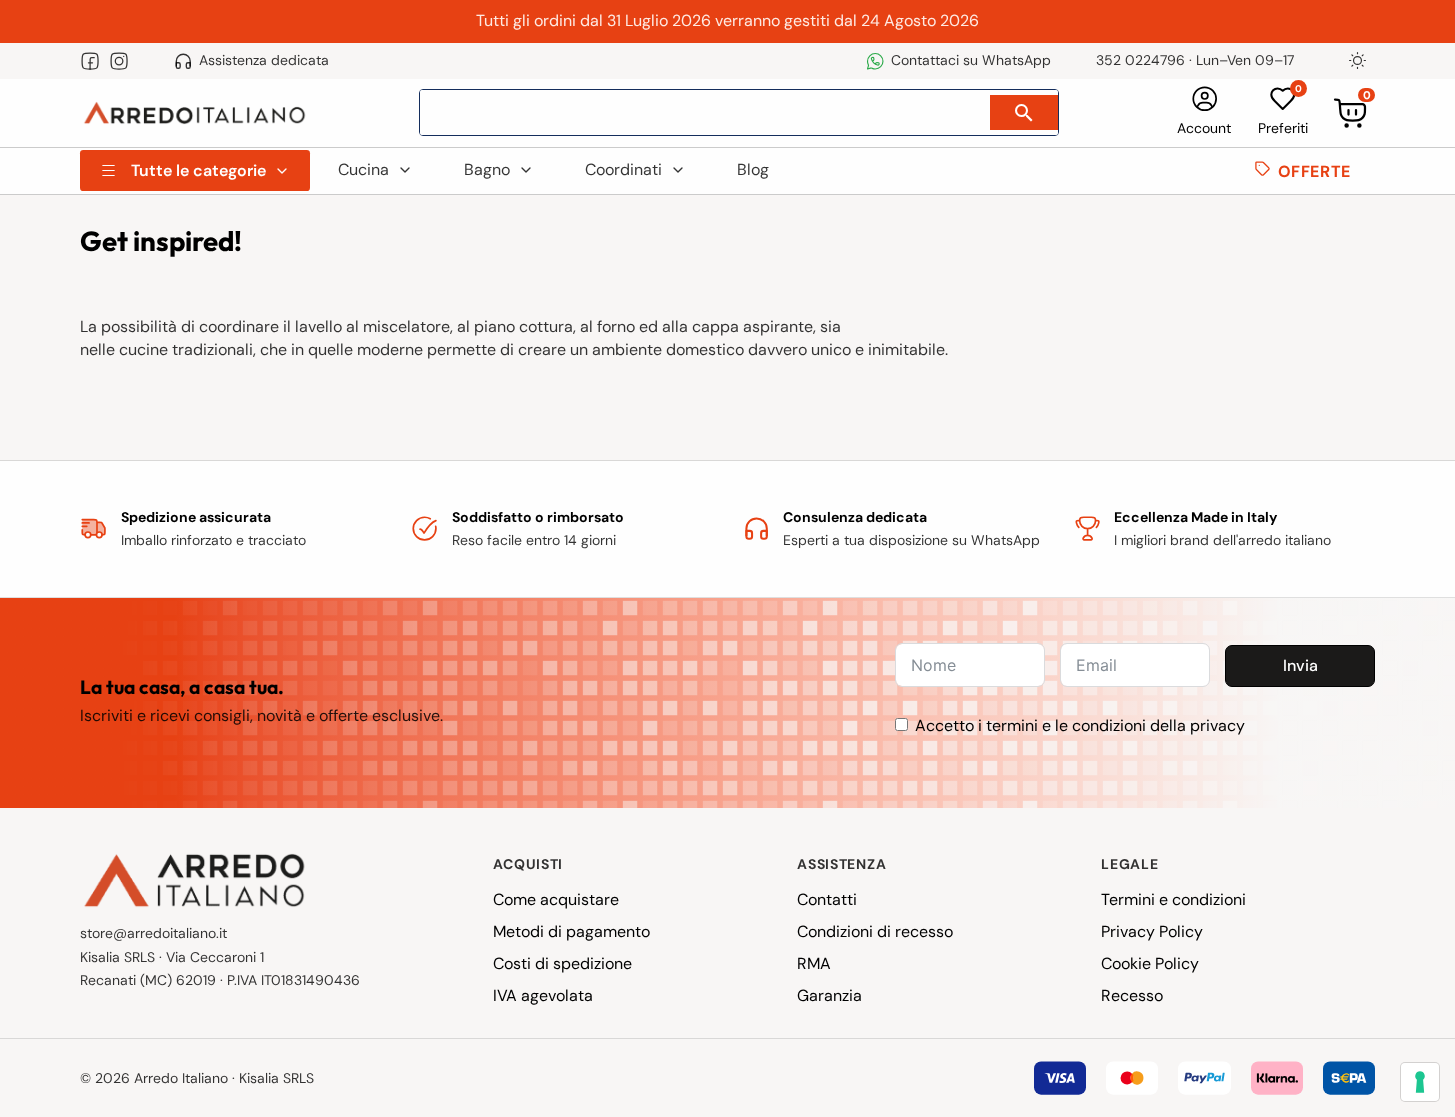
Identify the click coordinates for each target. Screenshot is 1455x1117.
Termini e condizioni (1173, 899)
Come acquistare (556, 899)
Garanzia (829, 995)
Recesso (1132, 995)
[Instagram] (119, 61)
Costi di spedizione (562, 963)
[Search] (1024, 112)
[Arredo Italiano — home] (194, 112)
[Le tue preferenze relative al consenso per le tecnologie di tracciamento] (1420, 1082)
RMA (814, 963)
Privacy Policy (1152, 931)
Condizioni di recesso (875, 931)
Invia (1300, 665)
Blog (753, 169)
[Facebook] (90, 61)
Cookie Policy (1150, 963)
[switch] (1357, 61)
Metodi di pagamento (571, 931)
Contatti (827, 899)
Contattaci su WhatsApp (971, 60)
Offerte (1314, 171)
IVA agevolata (543, 995)
